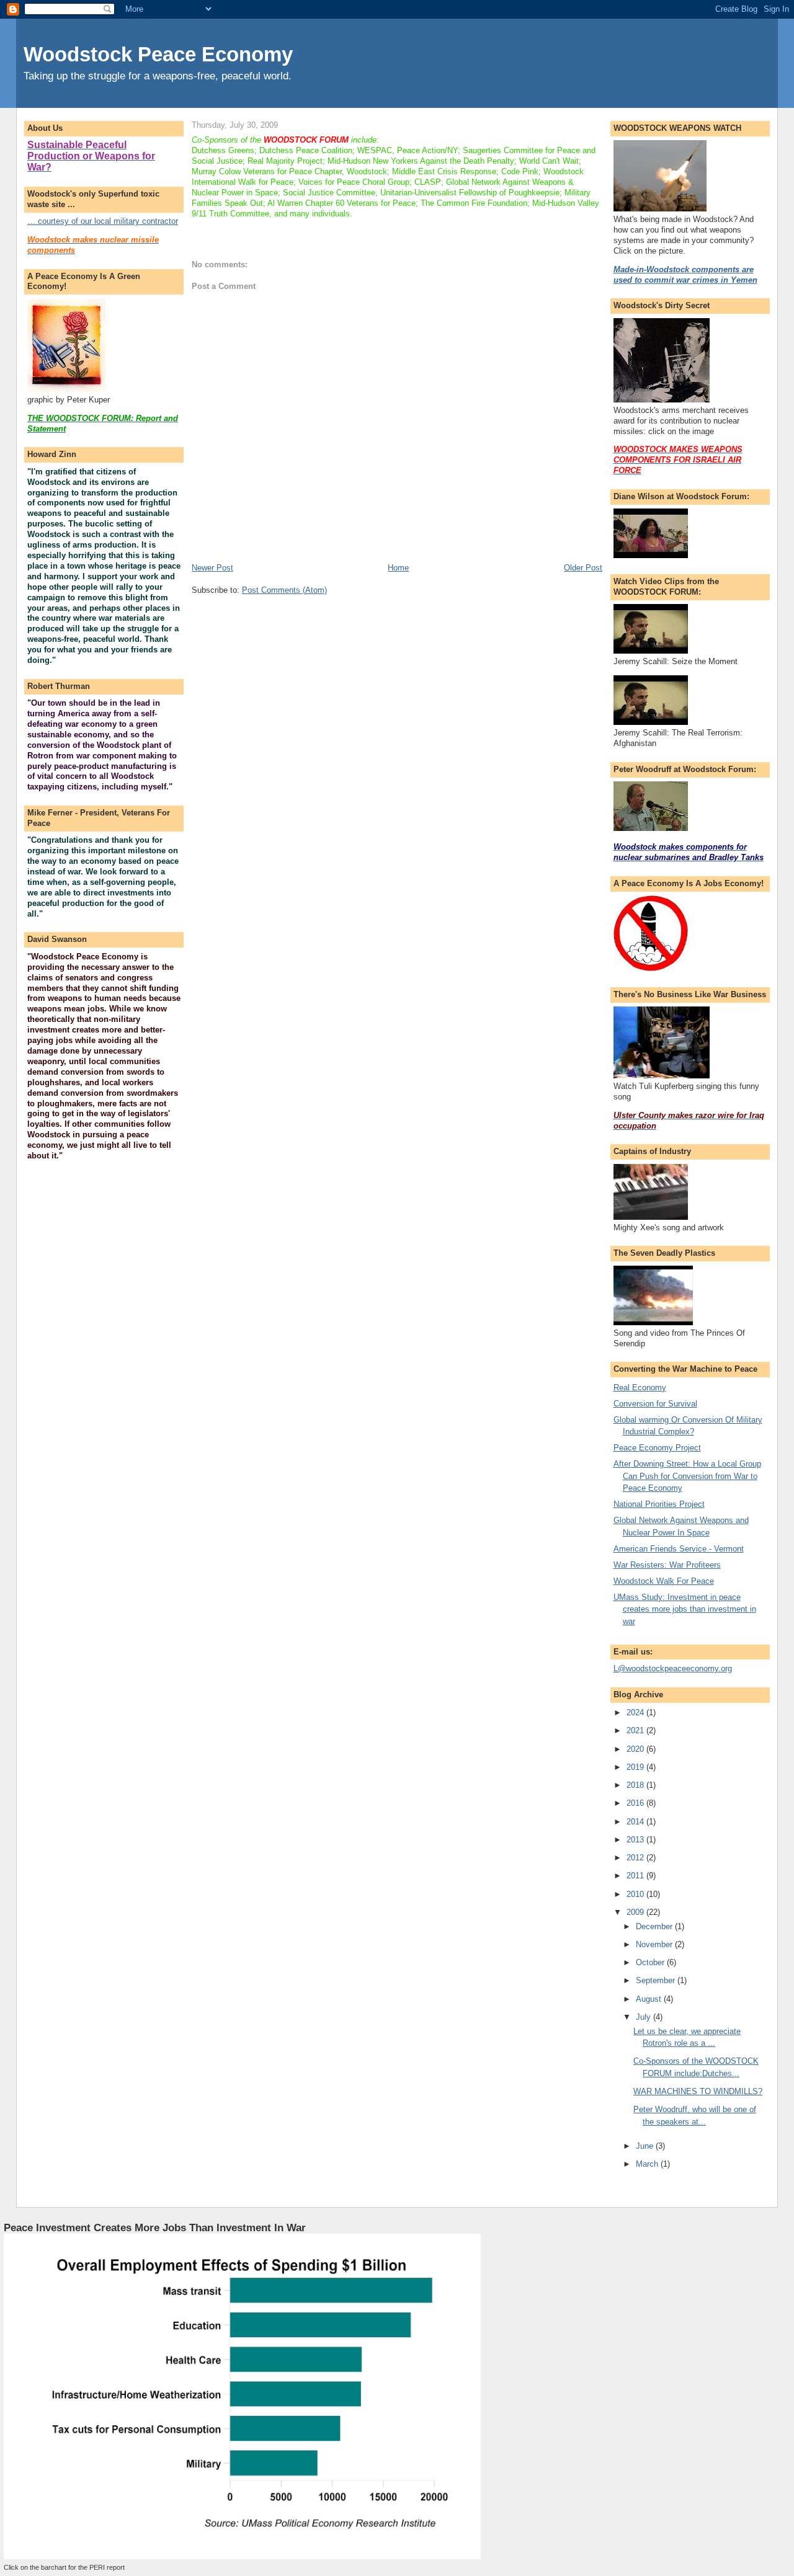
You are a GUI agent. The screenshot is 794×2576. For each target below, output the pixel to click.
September (657, 1980)
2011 (636, 1876)
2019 (636, 1767)
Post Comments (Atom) (284, 590)
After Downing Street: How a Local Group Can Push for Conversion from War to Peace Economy (687, 1476)
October (651, 1962)
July (645, 2017)
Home (398, 568)
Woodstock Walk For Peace (664, 1581)
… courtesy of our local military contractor (103, 221)
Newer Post (212, 568)
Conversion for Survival (655, 1404)
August (650, 1999)
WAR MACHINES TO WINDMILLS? (698, 2091)
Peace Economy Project (657, 1448)
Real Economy (640, 1388)
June (646, 2146)
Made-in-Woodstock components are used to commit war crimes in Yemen (685, 275)
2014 (636, 1822)
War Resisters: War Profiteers (667, 1565)
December (655, 1926)
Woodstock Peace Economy (158, 54)
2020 (636, 1749)
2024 (636, 1712)
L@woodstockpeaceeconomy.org (673, 1668)
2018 (636, 1785)
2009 (636, 1912)
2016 (636, 1803)
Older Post (583, 568)
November (655, 1944)
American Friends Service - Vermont (679, 1549)
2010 (636, 1894)
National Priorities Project (659, 1504)
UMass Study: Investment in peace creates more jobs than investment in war (685, 1609)
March (648, 2164)
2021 (636, 1730)
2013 (636, 1840)
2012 (636, 1858)
